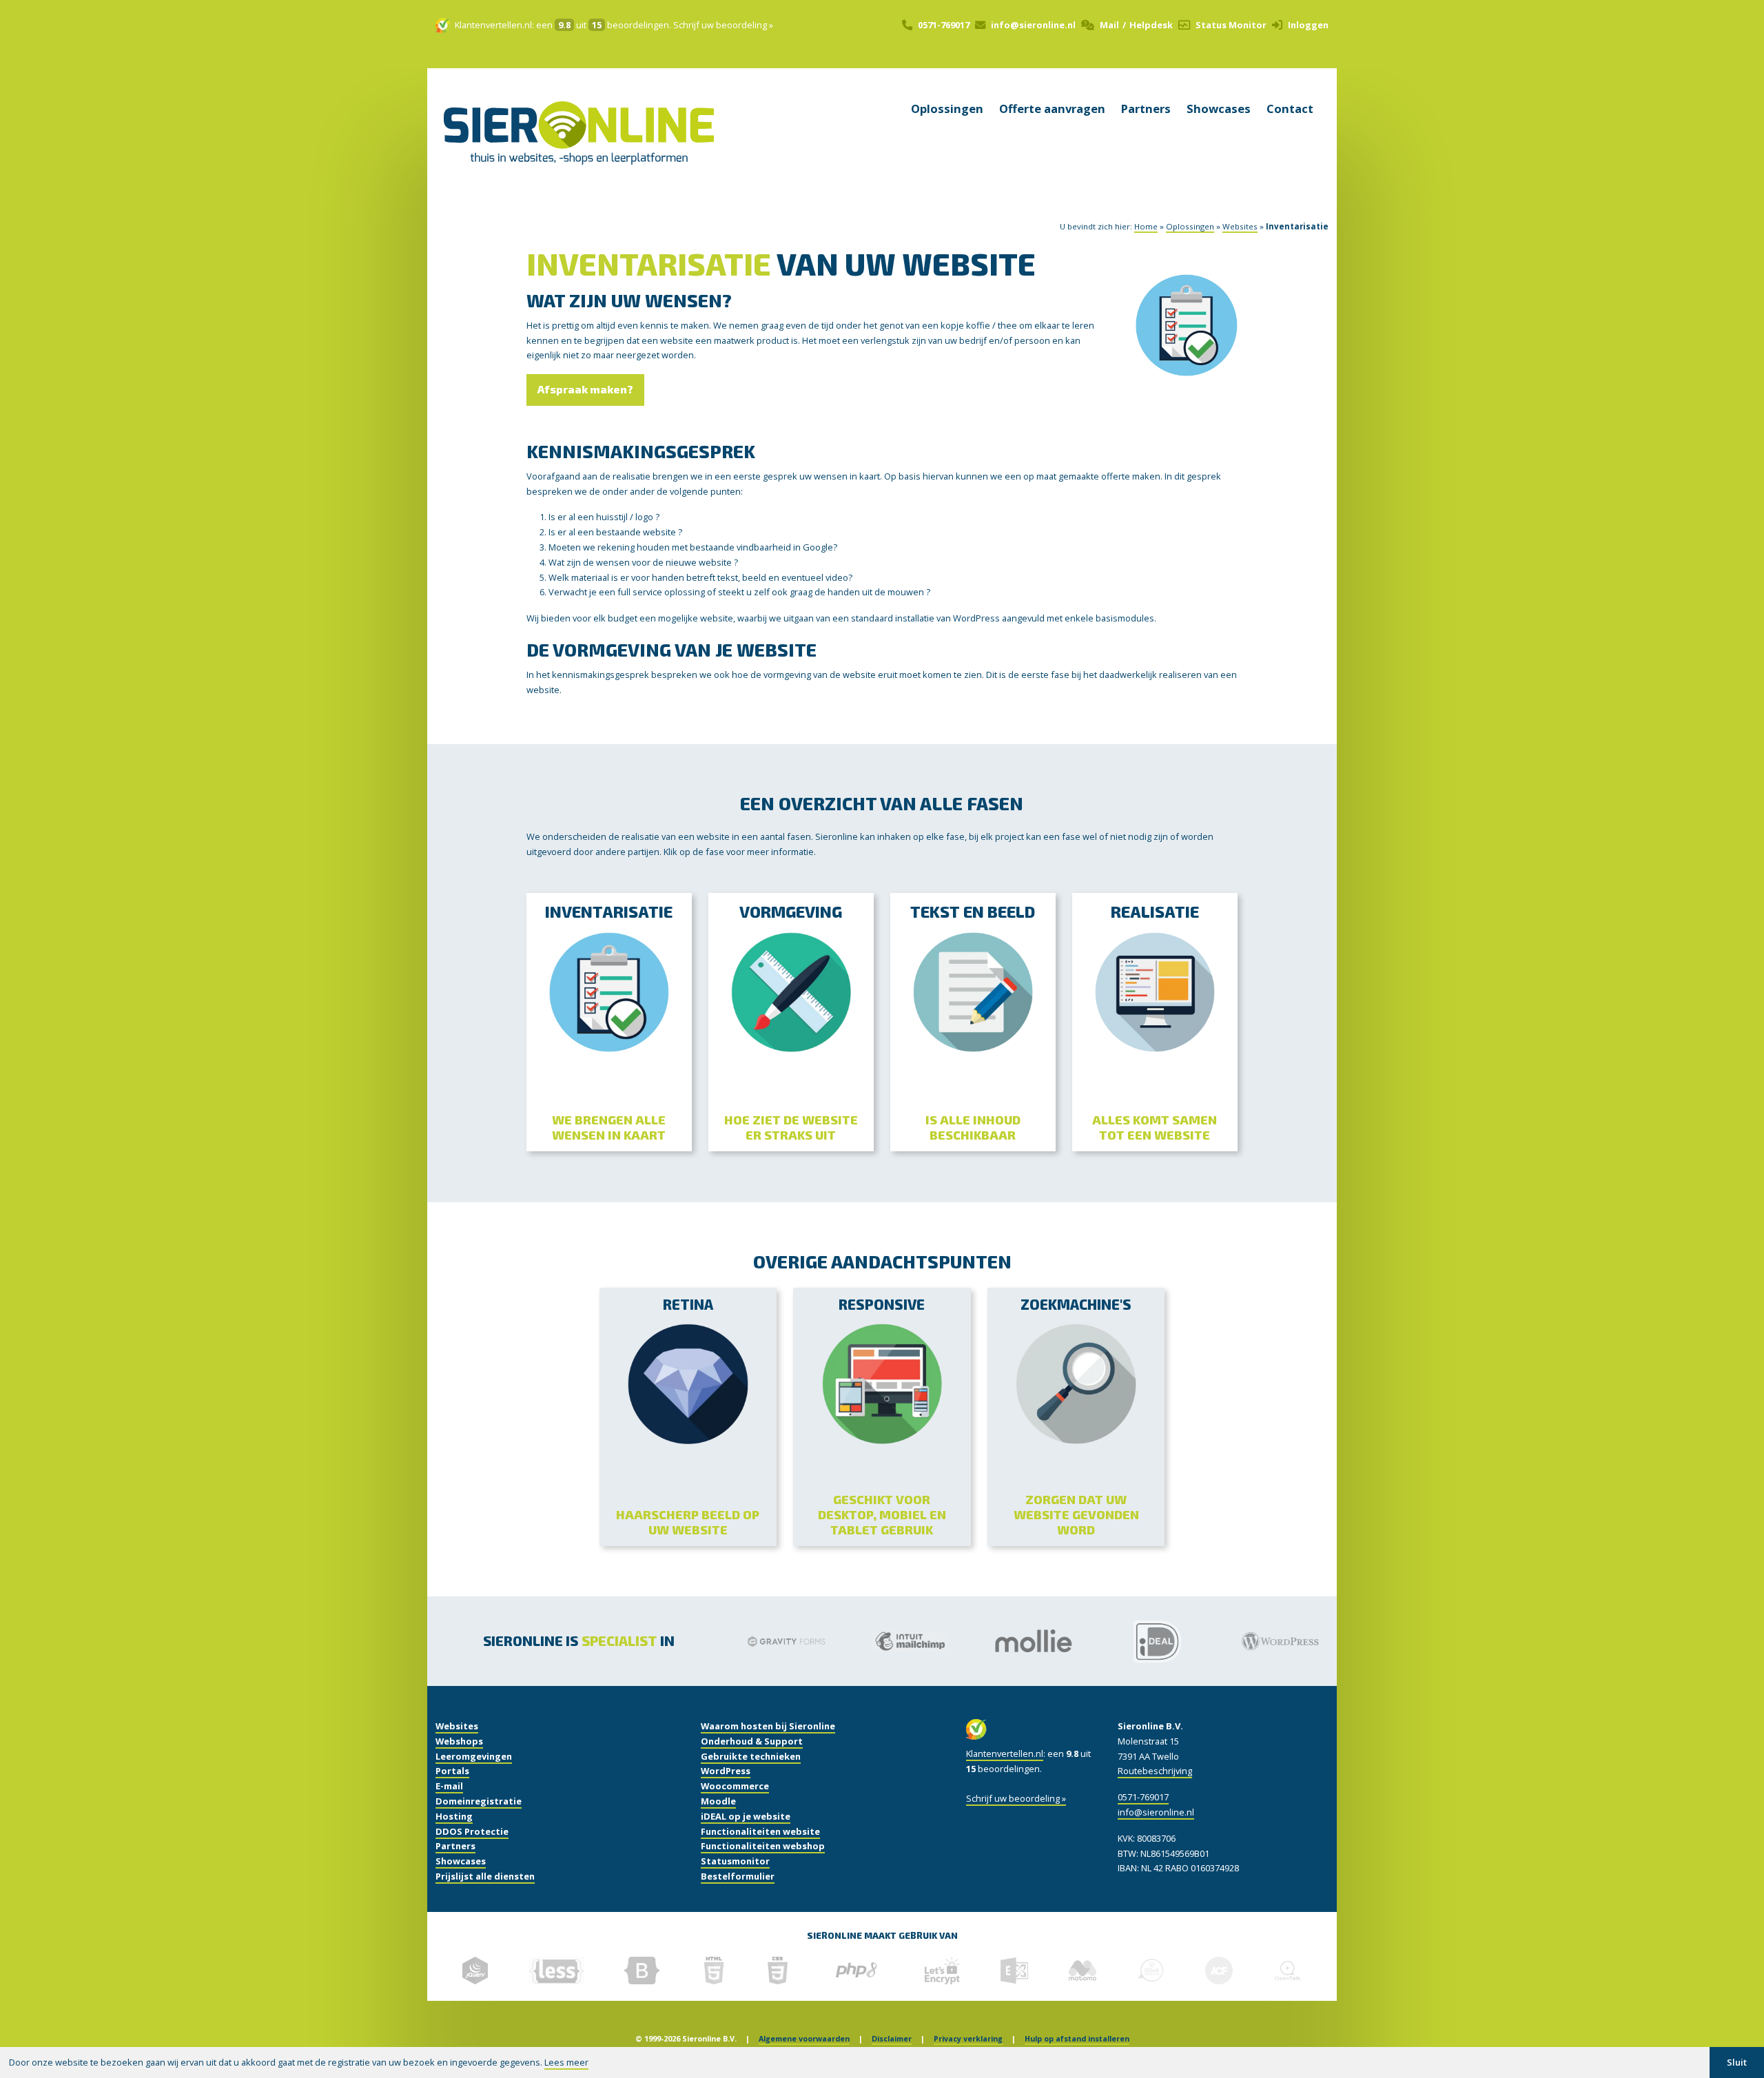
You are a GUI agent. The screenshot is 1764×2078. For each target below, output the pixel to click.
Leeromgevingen (474, 1756)
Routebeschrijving (1155, 1771)
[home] (579, 151)
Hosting (454, 1816)
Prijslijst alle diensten (485, 1876)
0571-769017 (944, 25)
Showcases (1219, 109)
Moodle (718, 1801)
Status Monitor (1231, 25)
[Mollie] (999, 1642)
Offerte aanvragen (1052, 109)
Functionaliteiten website (760, 1831)
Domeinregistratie (479, 1801)
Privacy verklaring (968, 2039)
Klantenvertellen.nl (493, 25)
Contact (1290, 109)
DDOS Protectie (472, 1831)
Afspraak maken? (585, 389)
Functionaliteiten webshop (763, 1846)
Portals (452, 1771)
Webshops (459, 1741)
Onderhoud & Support (752, 1741)
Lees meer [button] (566, 2062)
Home (1146, 226)
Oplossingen (947, 109)
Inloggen (1308, 25)
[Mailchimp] (876, 1641)
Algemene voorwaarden (804, 2039)
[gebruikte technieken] (475, 1971)
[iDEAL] (1123, 1641)
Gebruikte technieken (751, 1756)
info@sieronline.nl (1033, 25)
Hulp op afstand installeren (1077, 2039)
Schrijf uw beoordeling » (723, 25)
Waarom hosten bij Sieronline (768, 1726)
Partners (1146, 109)
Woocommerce (735, 1786)
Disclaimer (892, 2039)
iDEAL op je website (746, 1816)
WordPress (726, 1771)
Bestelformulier (738, 1876)
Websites (1240, 226)
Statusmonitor (735, 1861)
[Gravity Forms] (752, 1641)
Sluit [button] (1737, 2062)
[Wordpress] (1246, 1641)
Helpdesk (1151, 25)
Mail (1109, 25)
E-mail (449, 1786)
